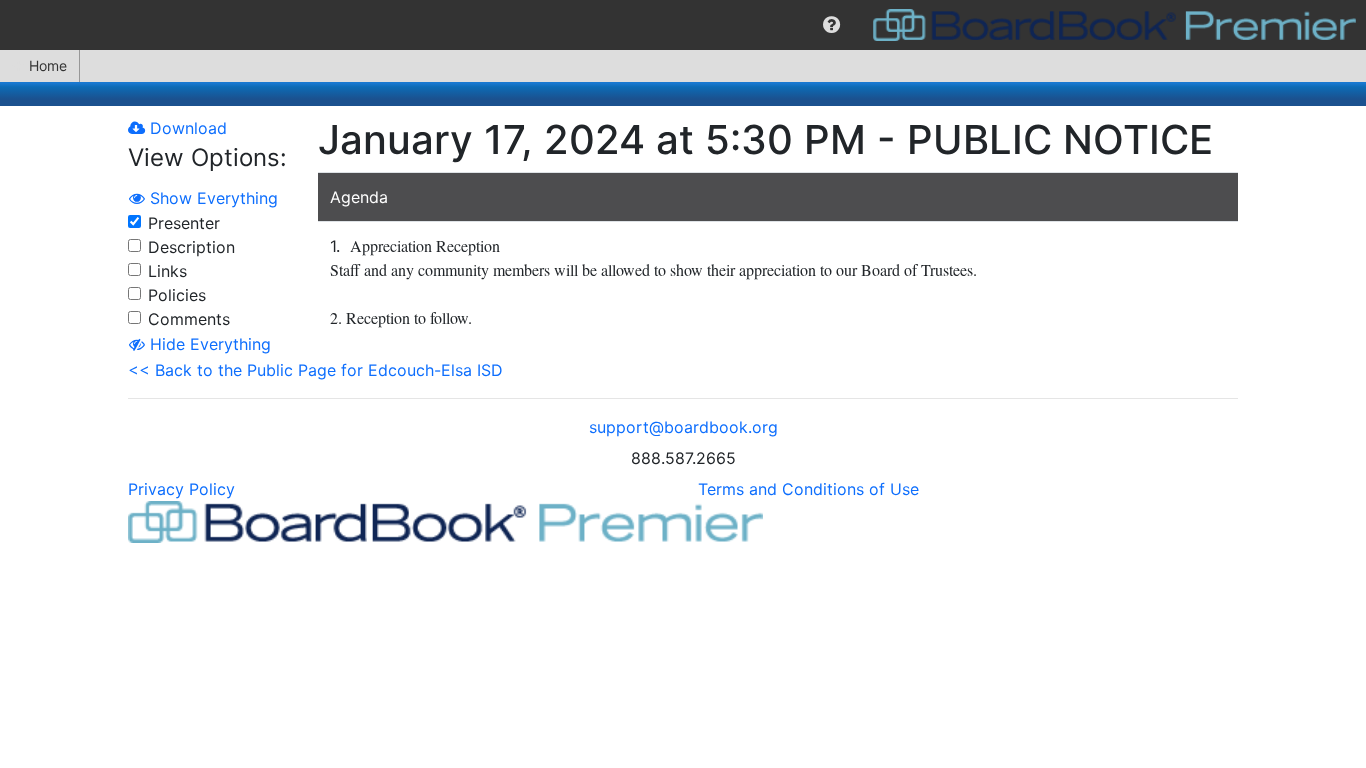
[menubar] (683, 25)
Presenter (184, 223)
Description (191, 247)
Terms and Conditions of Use (808, 489)
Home (48, 65)
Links (167, 271)
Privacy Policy (181, 489)
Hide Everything (208, 344)
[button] (831, 25)
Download (186, 128)
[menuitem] (831, 25)
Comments (189, 319)
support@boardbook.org (683, 427)
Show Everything (211, 198)
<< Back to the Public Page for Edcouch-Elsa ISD (315, 370)
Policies (177, 295)
